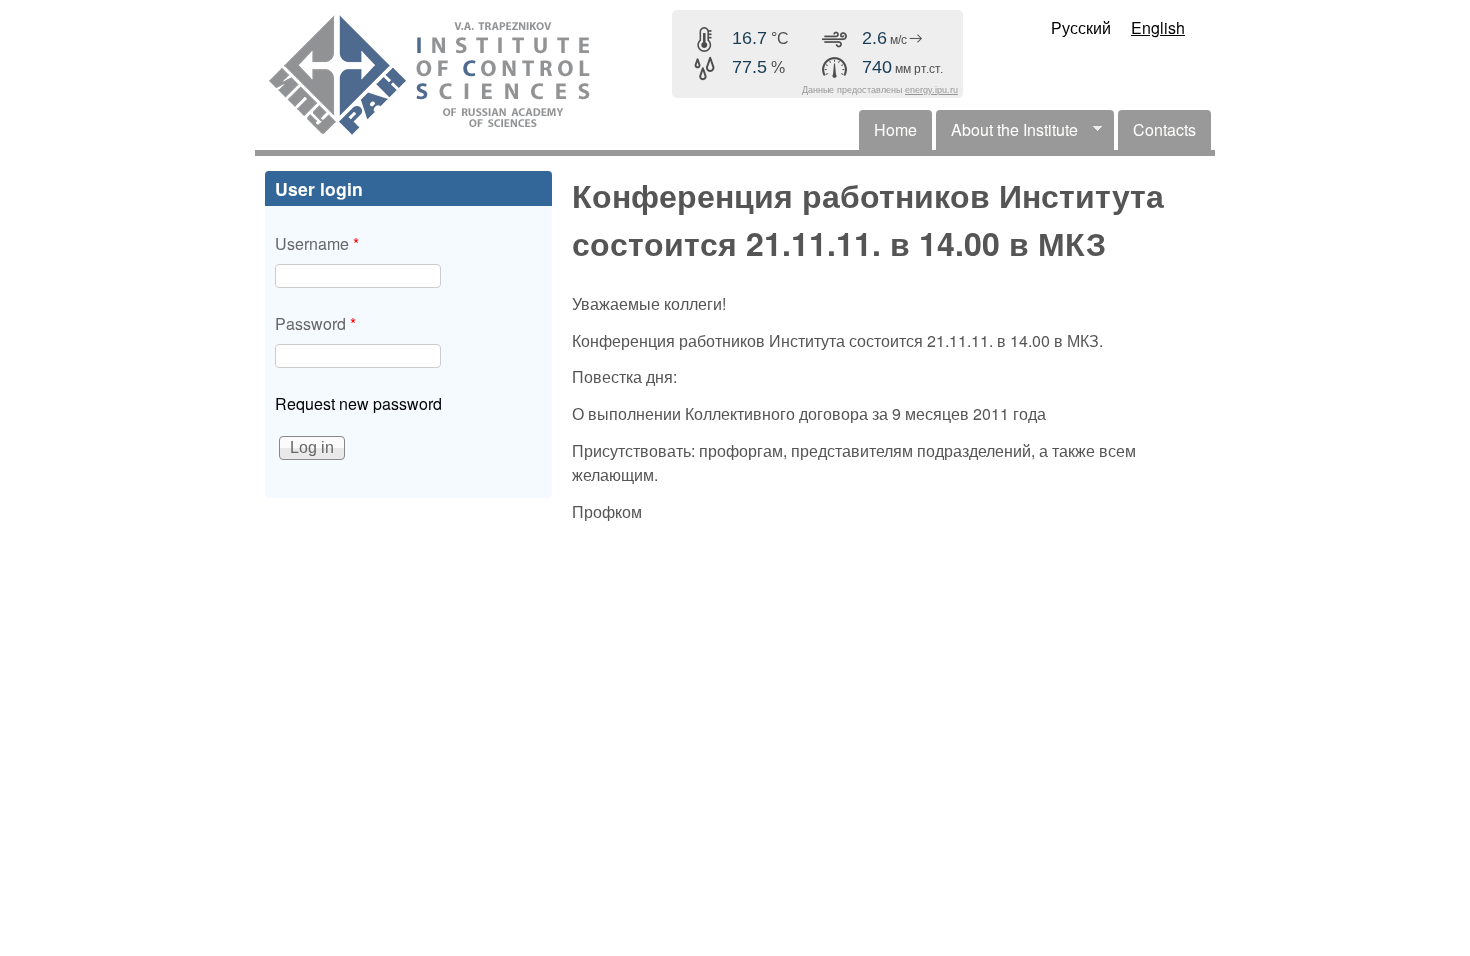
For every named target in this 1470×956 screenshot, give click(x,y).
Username (317, 243)
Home (895, 129)
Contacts (1164, 129)
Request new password (358, 403)
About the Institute (1007, 134)
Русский (1081, 27)
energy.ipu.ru (931, 90)
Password (315, 323)
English (1158, 27)
